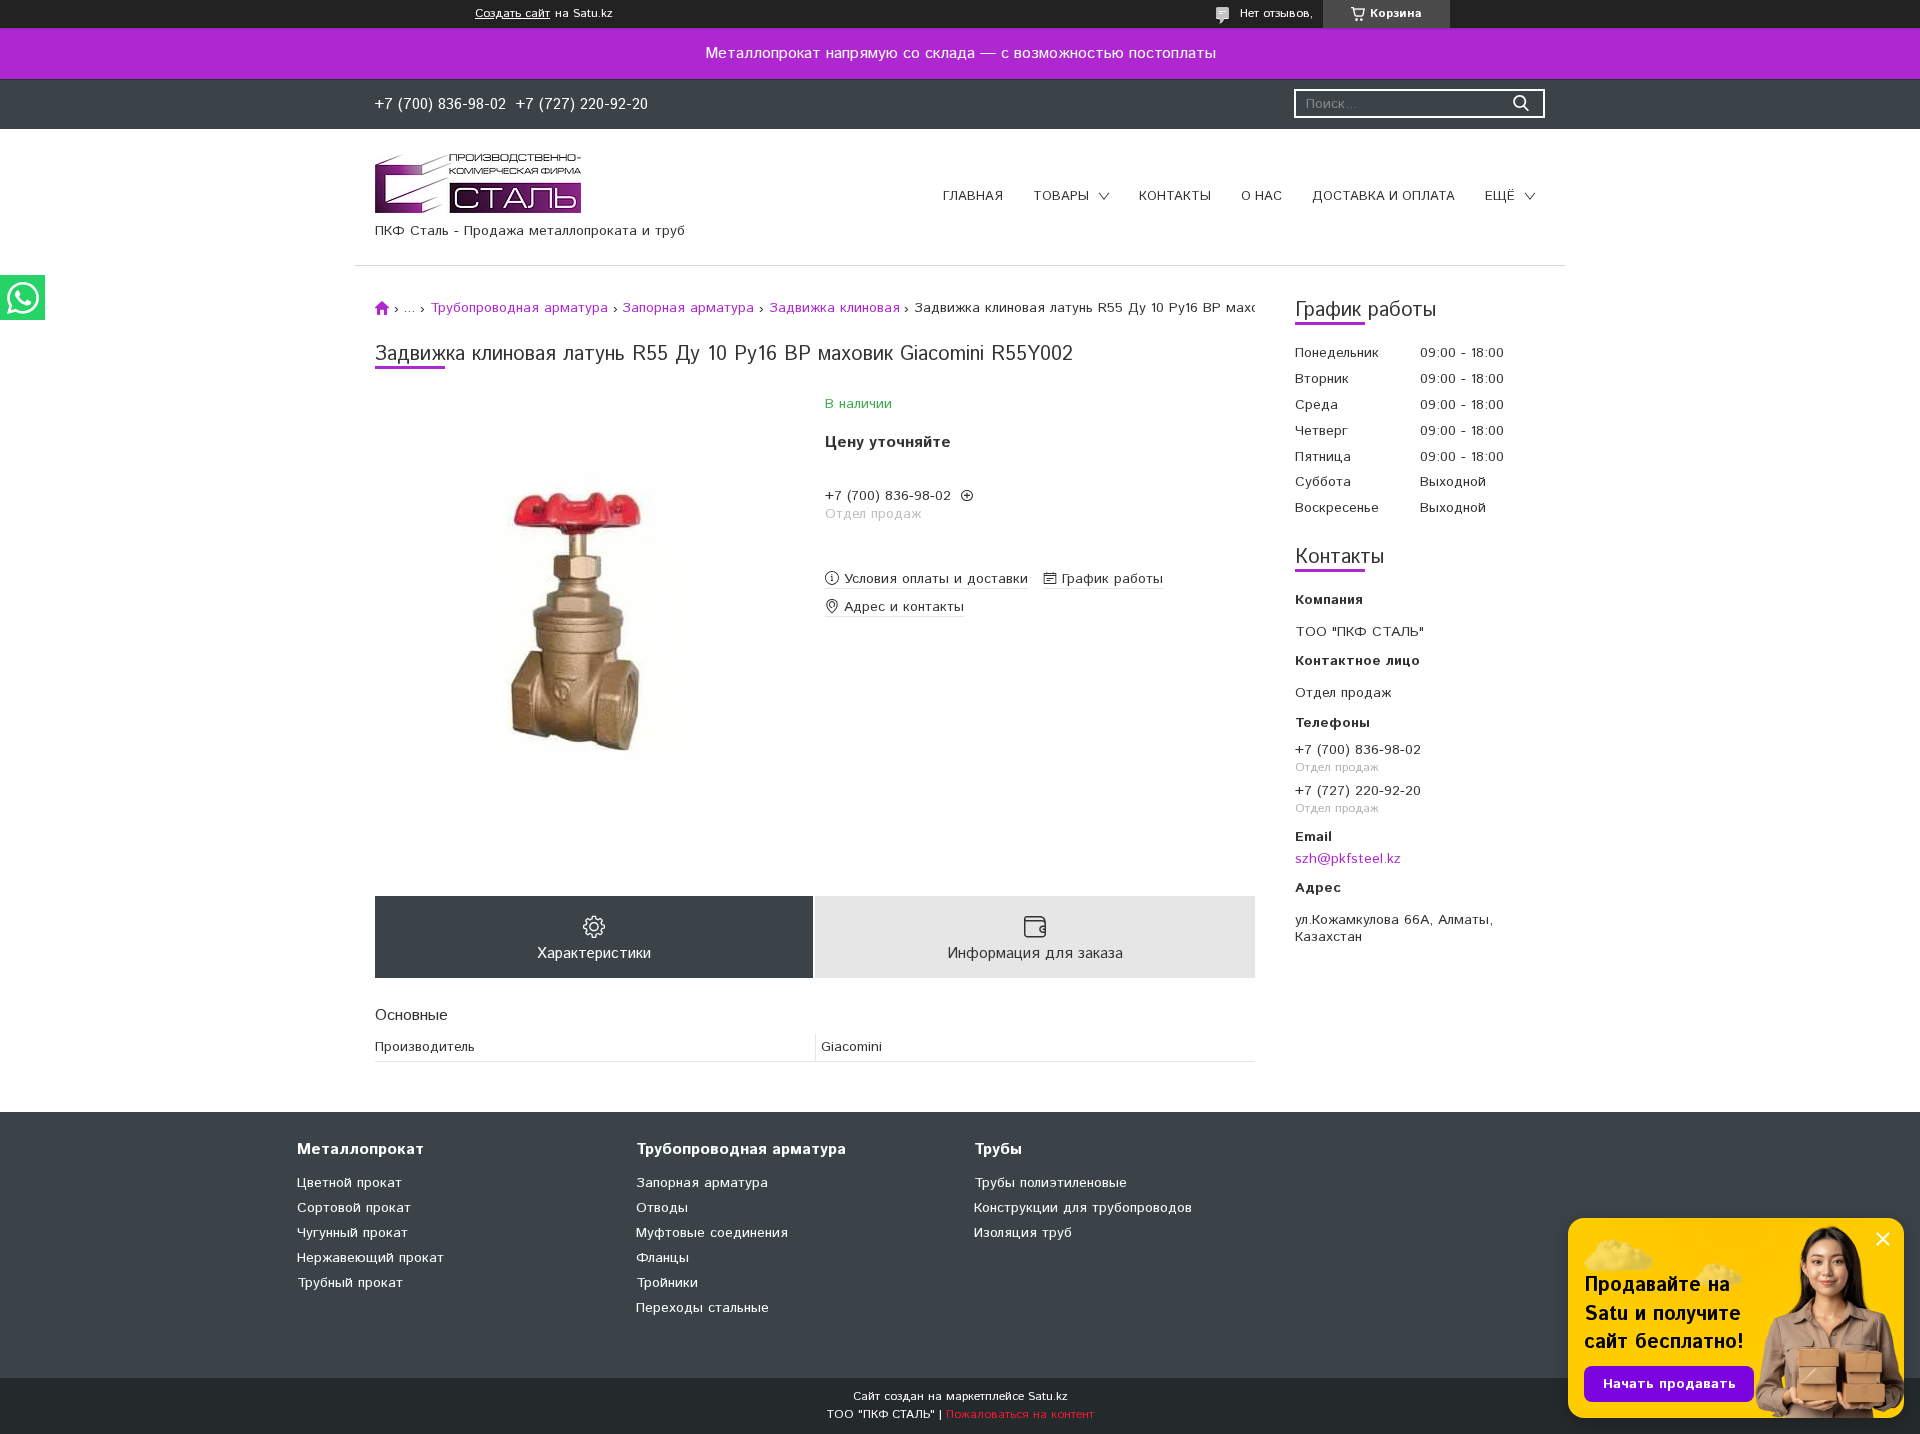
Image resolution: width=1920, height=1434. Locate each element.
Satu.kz (1048, 1396)
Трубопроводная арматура (519, 308)
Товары (1061, 196)
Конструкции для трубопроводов (1083, 1208)
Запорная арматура (688, 308)
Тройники (667, 1283)
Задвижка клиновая (834, 308)
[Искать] (1520, 103)
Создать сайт (512, 14)
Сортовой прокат (354, 1208)
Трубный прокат (350, 1283)
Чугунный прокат (352, 1233)
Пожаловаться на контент (1020, 1414)
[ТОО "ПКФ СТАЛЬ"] (478, 183)
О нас (1261, 196)
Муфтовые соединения (712, 1233)
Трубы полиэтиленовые (1050, 1183)
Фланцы (662, 1258)
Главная (973, 196)
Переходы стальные (702, 1308)
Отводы (662, 1208)
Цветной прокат (349, 1183)
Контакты (1175, 196)
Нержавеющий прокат (370, 1258)
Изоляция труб (1023, 1233)
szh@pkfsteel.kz (1348, 858)
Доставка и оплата (1383, 196)
